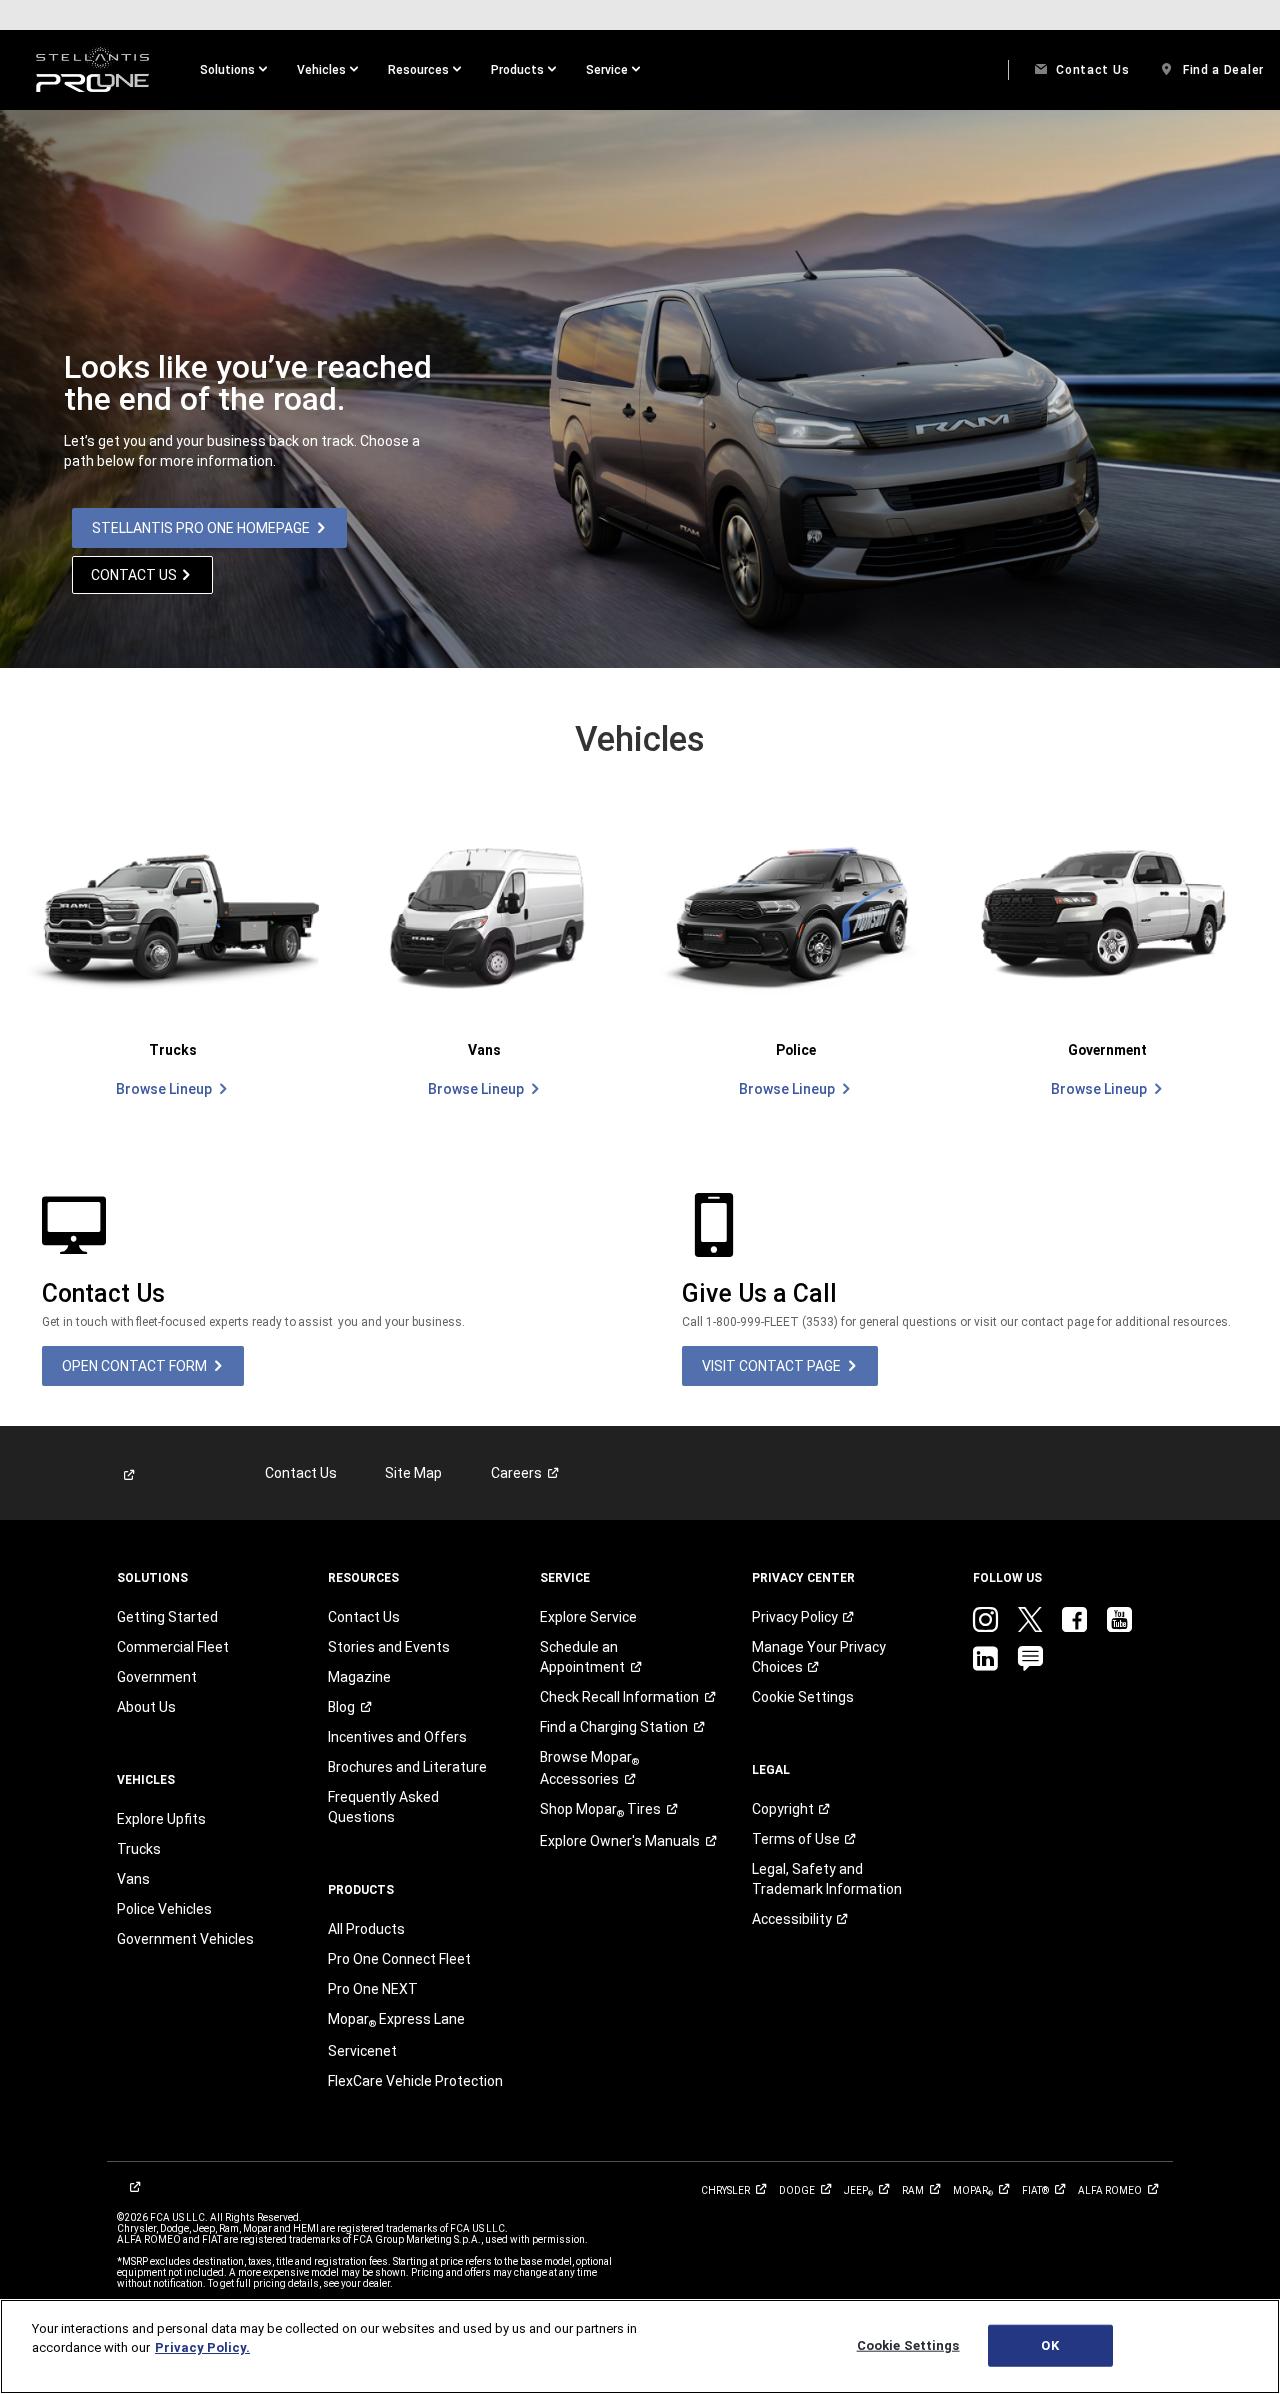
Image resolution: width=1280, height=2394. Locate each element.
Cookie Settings (908, 2345)
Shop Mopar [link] (600, 1810)
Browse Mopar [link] (589, 1768)
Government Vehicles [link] (185, 1939)
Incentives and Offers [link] (397, 1737)
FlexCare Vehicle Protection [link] (415, 2081)
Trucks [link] (139, 1849)
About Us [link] (146, 1707)
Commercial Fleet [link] (173, 1647)
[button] (233, 70)
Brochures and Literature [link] (407, 1767)
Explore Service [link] (588, 1617)
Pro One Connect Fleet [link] (399, 1959)
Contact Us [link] (301, 1473)
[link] (92, 70)
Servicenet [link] (362, 2051)
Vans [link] (133, 1879)
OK (1049, 2345)
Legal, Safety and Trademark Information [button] (827, 1879)
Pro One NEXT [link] (373, 1989)
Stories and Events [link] (389, 1647)
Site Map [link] (413, 1473)
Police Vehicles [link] (164, 1909)
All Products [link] (366, 1929)
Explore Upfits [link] (161, 1819)
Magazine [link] (359, 1677)
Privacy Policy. (202, 2347)
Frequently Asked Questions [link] (383, 1807)
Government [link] (157, 1677)
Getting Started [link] (167, 1617)
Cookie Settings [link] (803, 1697)
